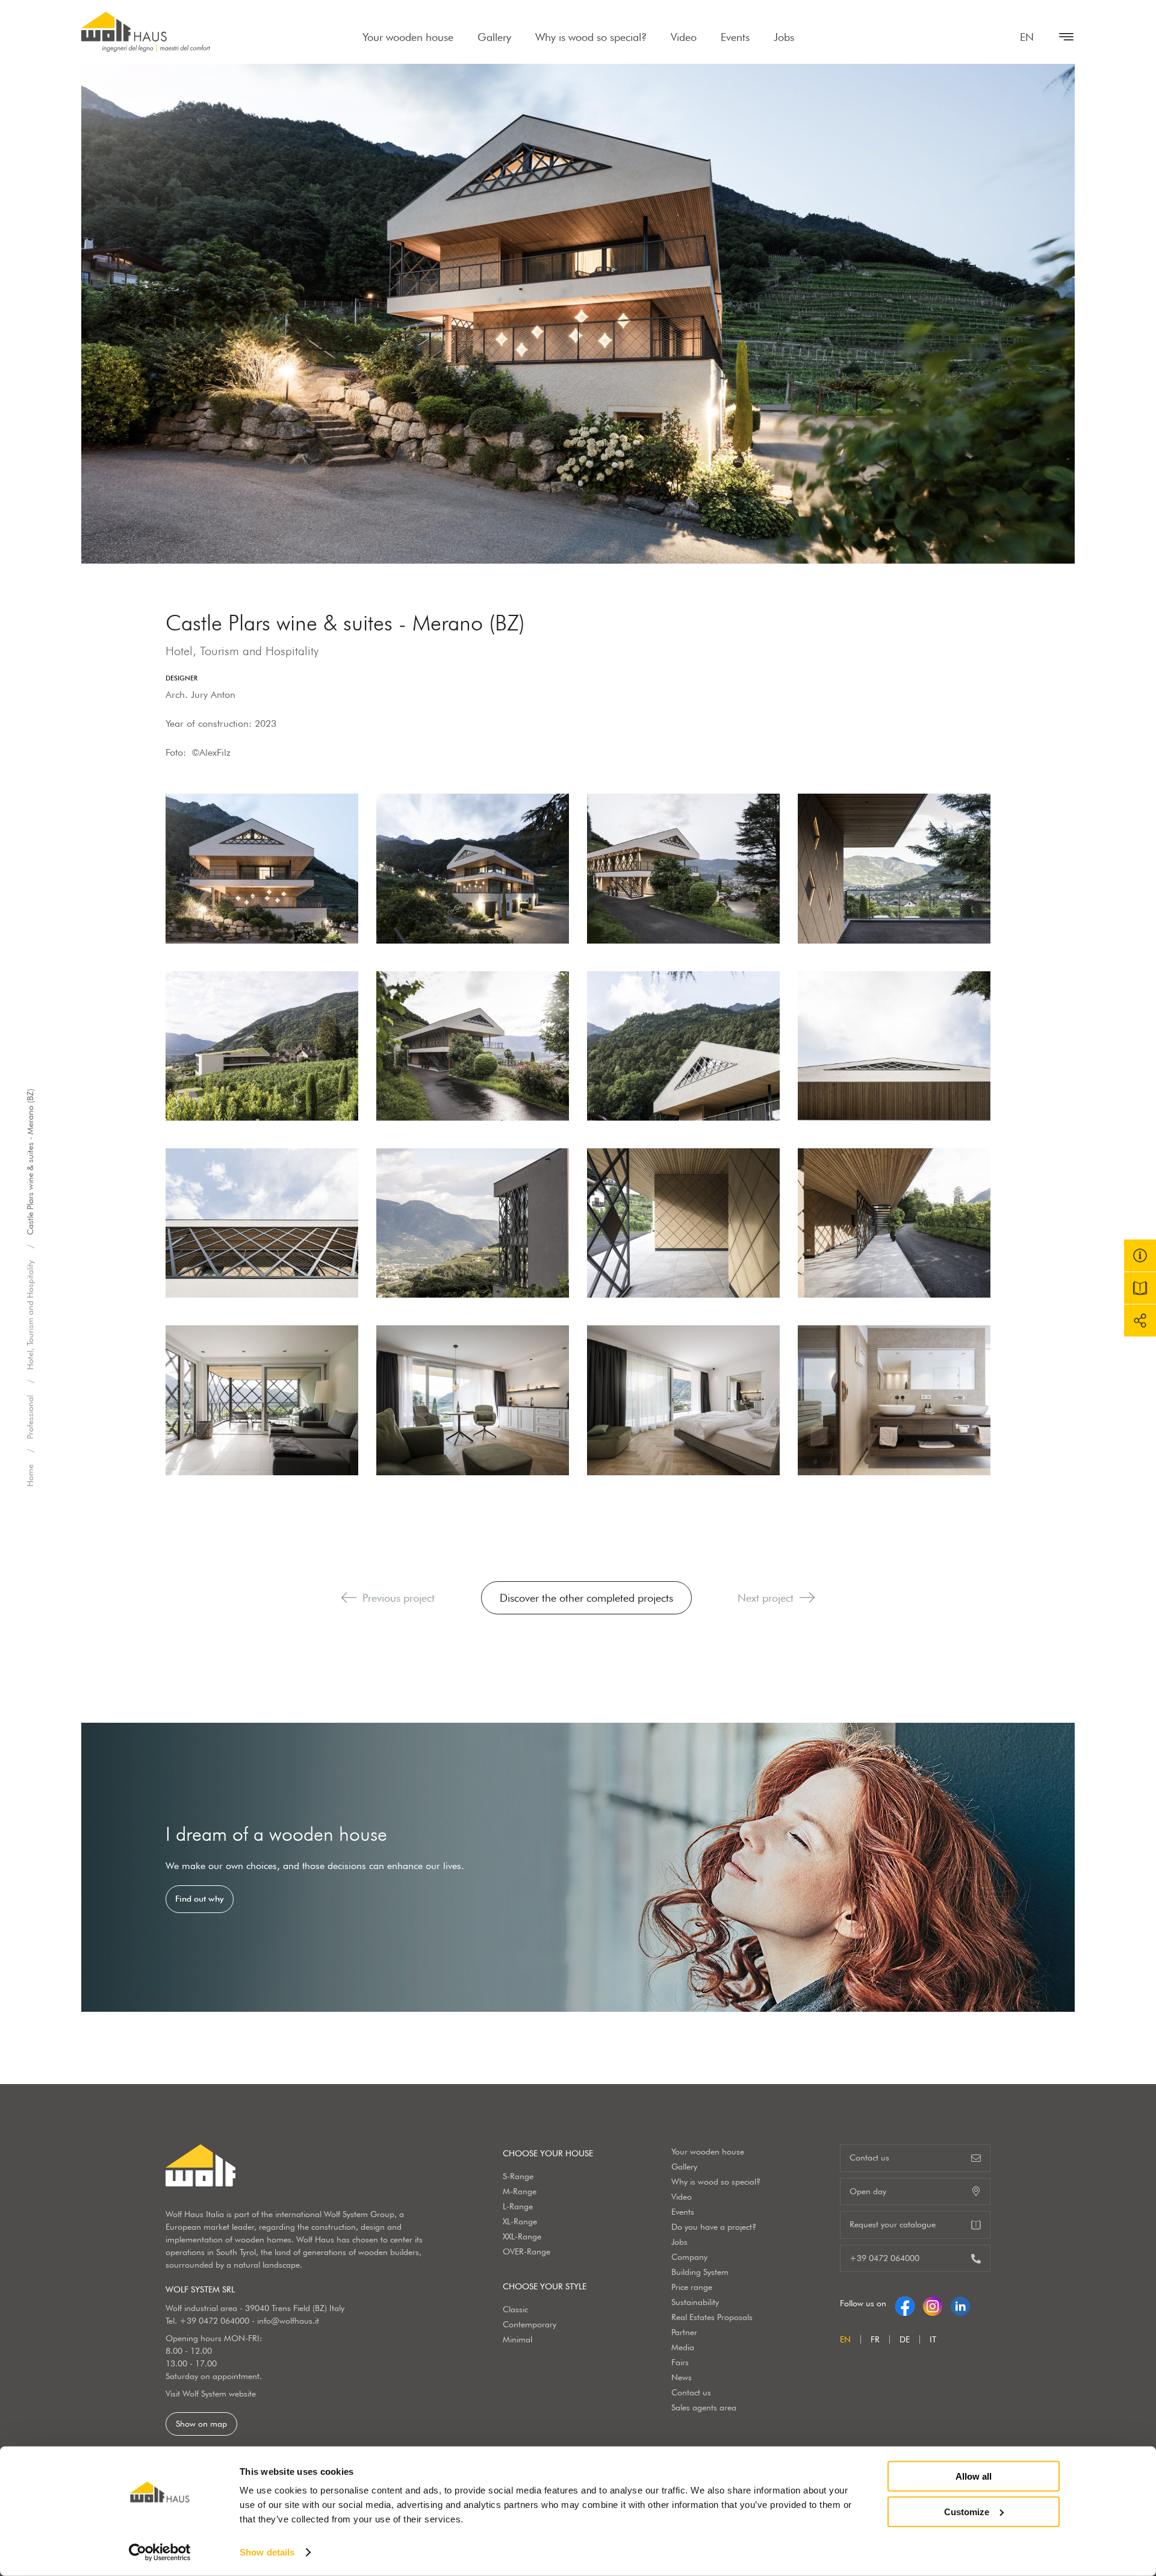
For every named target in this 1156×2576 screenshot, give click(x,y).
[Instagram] (933, 2303)
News (682, 2377)
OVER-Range (527, 2251)
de (905, 2339)
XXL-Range (522, 2236)
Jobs (784, 37)
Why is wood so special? (591, 37)
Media (683, 2347)
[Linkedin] (960, 2303)
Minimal (517, 2339)
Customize (967, 2511)
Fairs (680, 2362)
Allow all (974, 2476)
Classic (515, 2309)
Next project (766, 1598)
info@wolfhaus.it (288, 2321)
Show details (267, 2552)
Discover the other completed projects (586, 1598)
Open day (868, 2191)
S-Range (518, 2176)
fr (875, 2339)
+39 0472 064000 (214, 2321)
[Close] (1060, 37)
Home (30, 1476)
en (1027, 37)
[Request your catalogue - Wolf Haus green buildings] (1140, 1288)
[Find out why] (578, 1867)
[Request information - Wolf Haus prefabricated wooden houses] (1140, 1256)
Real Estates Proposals (712, 2317)
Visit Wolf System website (211, 2394)
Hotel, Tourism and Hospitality (30, 1316)
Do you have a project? (714, 2227)
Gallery (494, 37)
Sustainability (695, 2302)
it (933, 2339)
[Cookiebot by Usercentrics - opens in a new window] (160, 2553)
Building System (700, 2272)
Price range (692, 2287)
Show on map (201, 2424)
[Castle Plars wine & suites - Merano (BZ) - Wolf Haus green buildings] (262, 868)
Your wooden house (408, 37)
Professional (30, 1418)
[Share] (1140, 1321)
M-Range (520, 2191)
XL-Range (520, 2221)
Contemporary (530, 2324)
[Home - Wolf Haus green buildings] (146, 32)
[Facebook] (905, 2303)
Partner (684, 2332)
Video (684, 37)
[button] (349, 1598)
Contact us (691, 2392)
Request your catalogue (893, 2224)
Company (689, 2257)
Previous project (399, 1598)
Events (735, 37)
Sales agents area (704, 2407)
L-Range (518, 2206)
